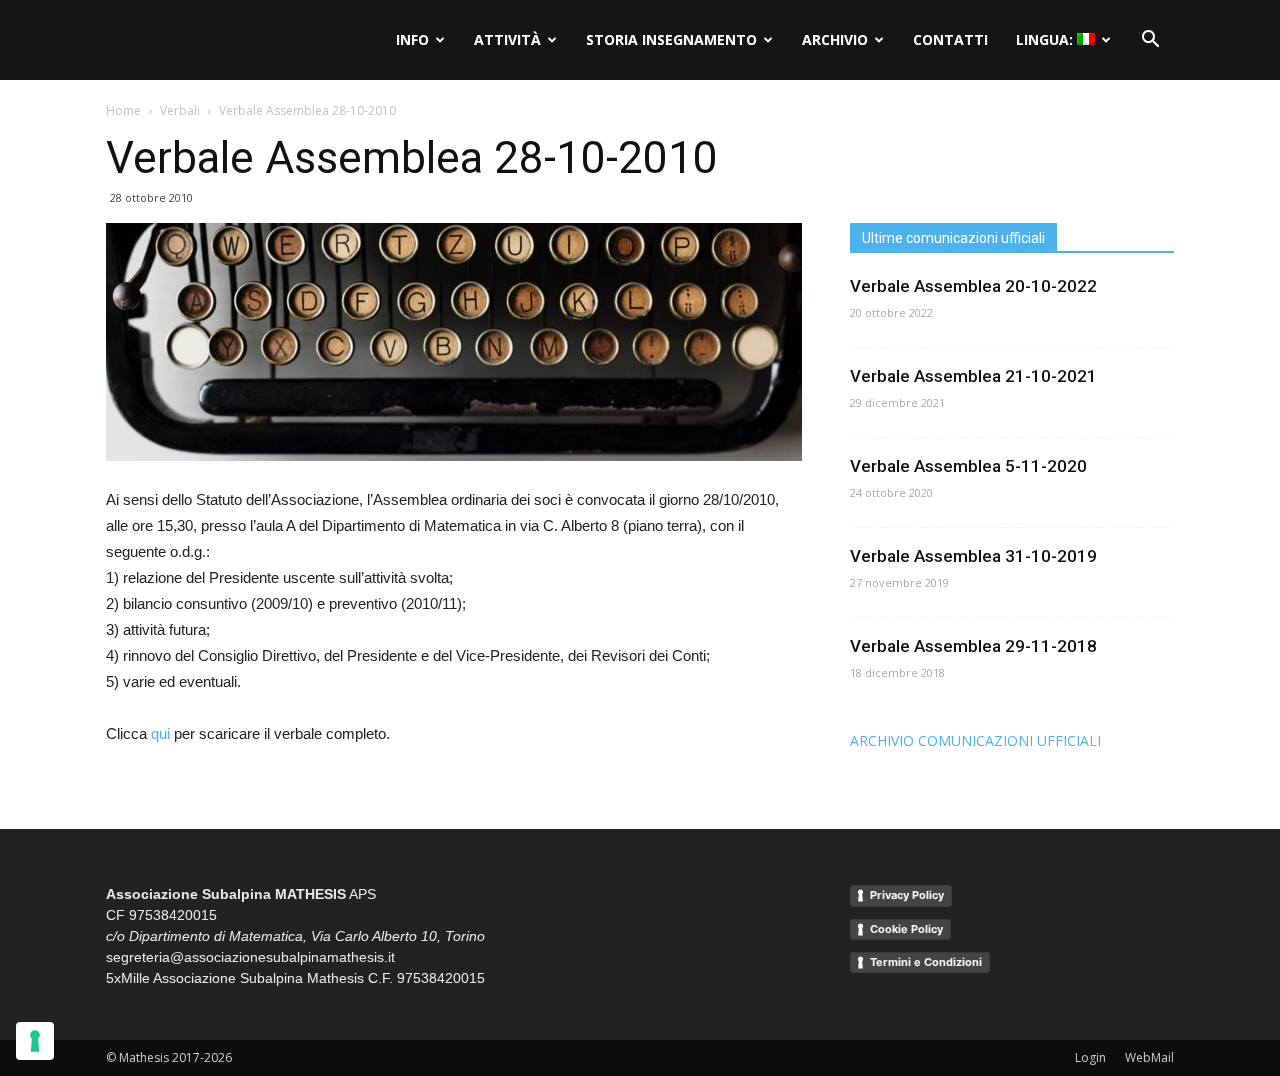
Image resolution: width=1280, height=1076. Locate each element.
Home (123, 110)
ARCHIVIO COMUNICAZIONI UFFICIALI (975, 740)
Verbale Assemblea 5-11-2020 (968, 466)
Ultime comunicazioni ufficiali (953, 238)
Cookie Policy (906, 929)
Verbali (180, 110)
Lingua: (1046, 39)
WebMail (1149, 1057)
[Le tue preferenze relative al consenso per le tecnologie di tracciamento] (35, 1041)
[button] (1150, 40)
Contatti (950, 39)
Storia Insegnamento (671, 39)
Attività (507, 39)
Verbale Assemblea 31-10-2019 (973, 556)
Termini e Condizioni (926, 962)
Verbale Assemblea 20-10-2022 (973, 286)
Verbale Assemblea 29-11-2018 (973, 646)
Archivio (835, 39)
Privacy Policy (907, 895)
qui (160, 733)
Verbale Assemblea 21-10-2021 (973, 376)
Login (1090, 1057)
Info (412, 39)
